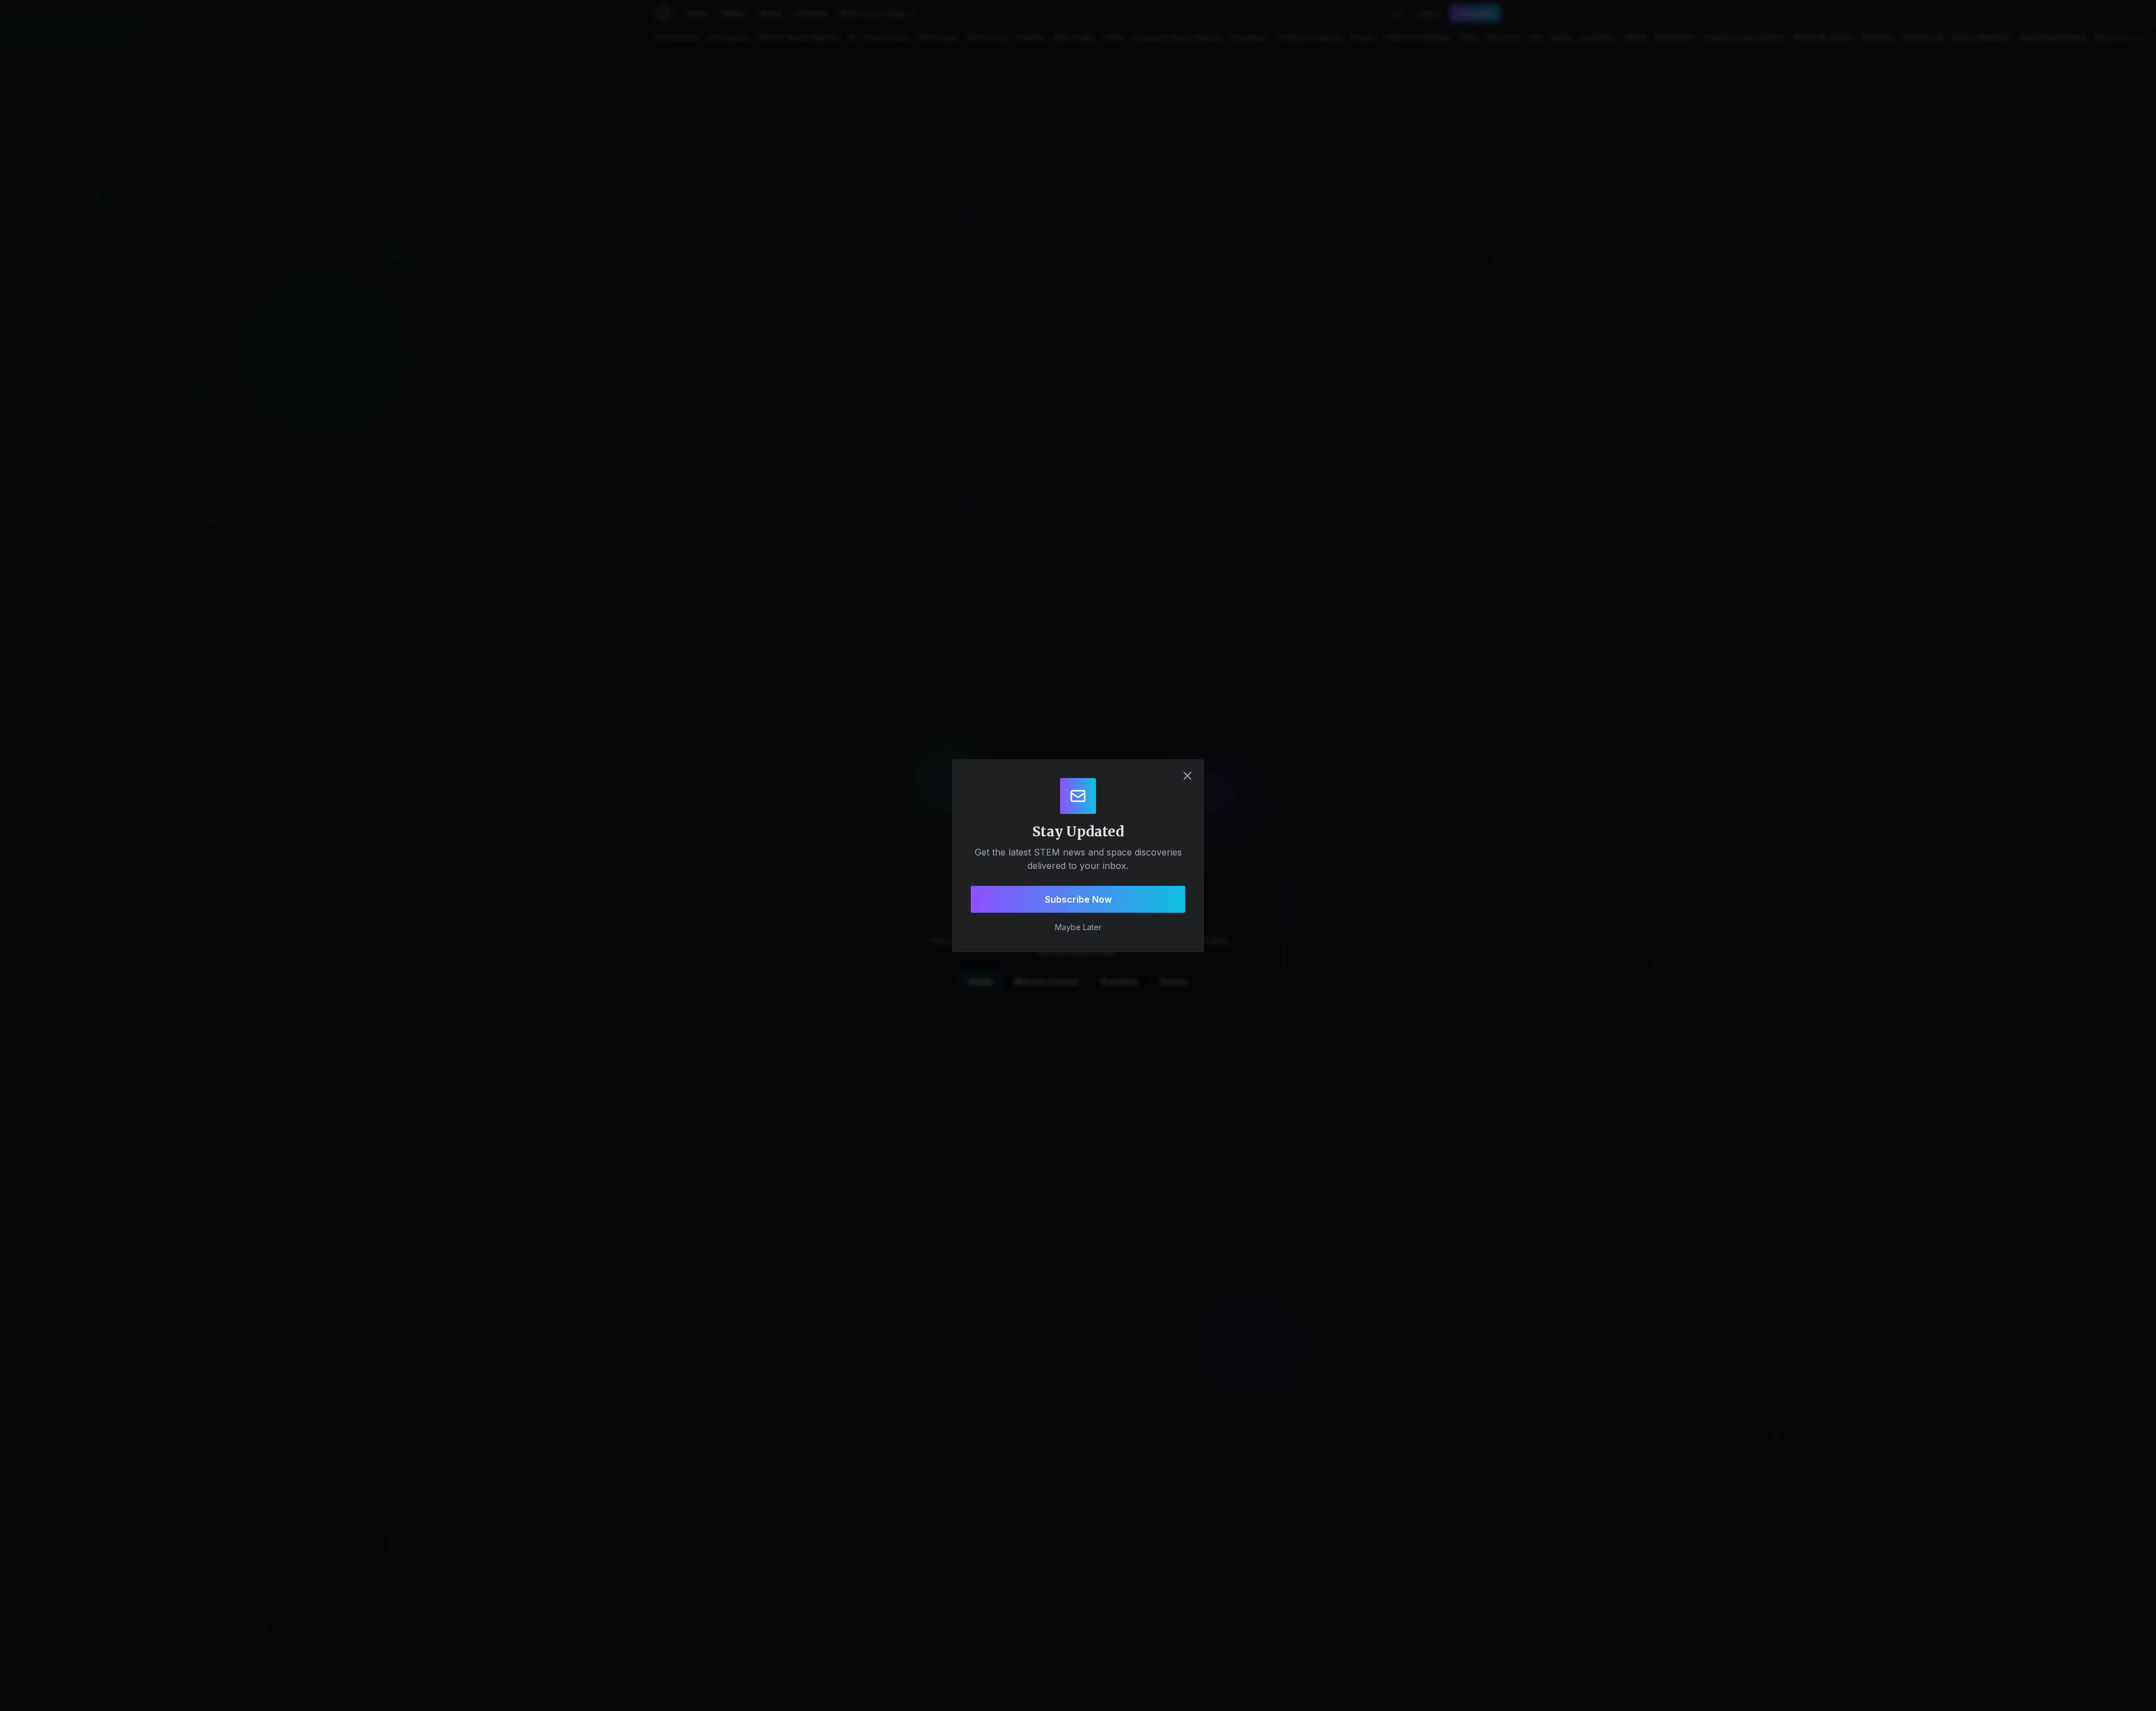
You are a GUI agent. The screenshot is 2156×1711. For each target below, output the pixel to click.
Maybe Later (1078, 927)
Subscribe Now (1078, 899)
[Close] (1187, 776)
